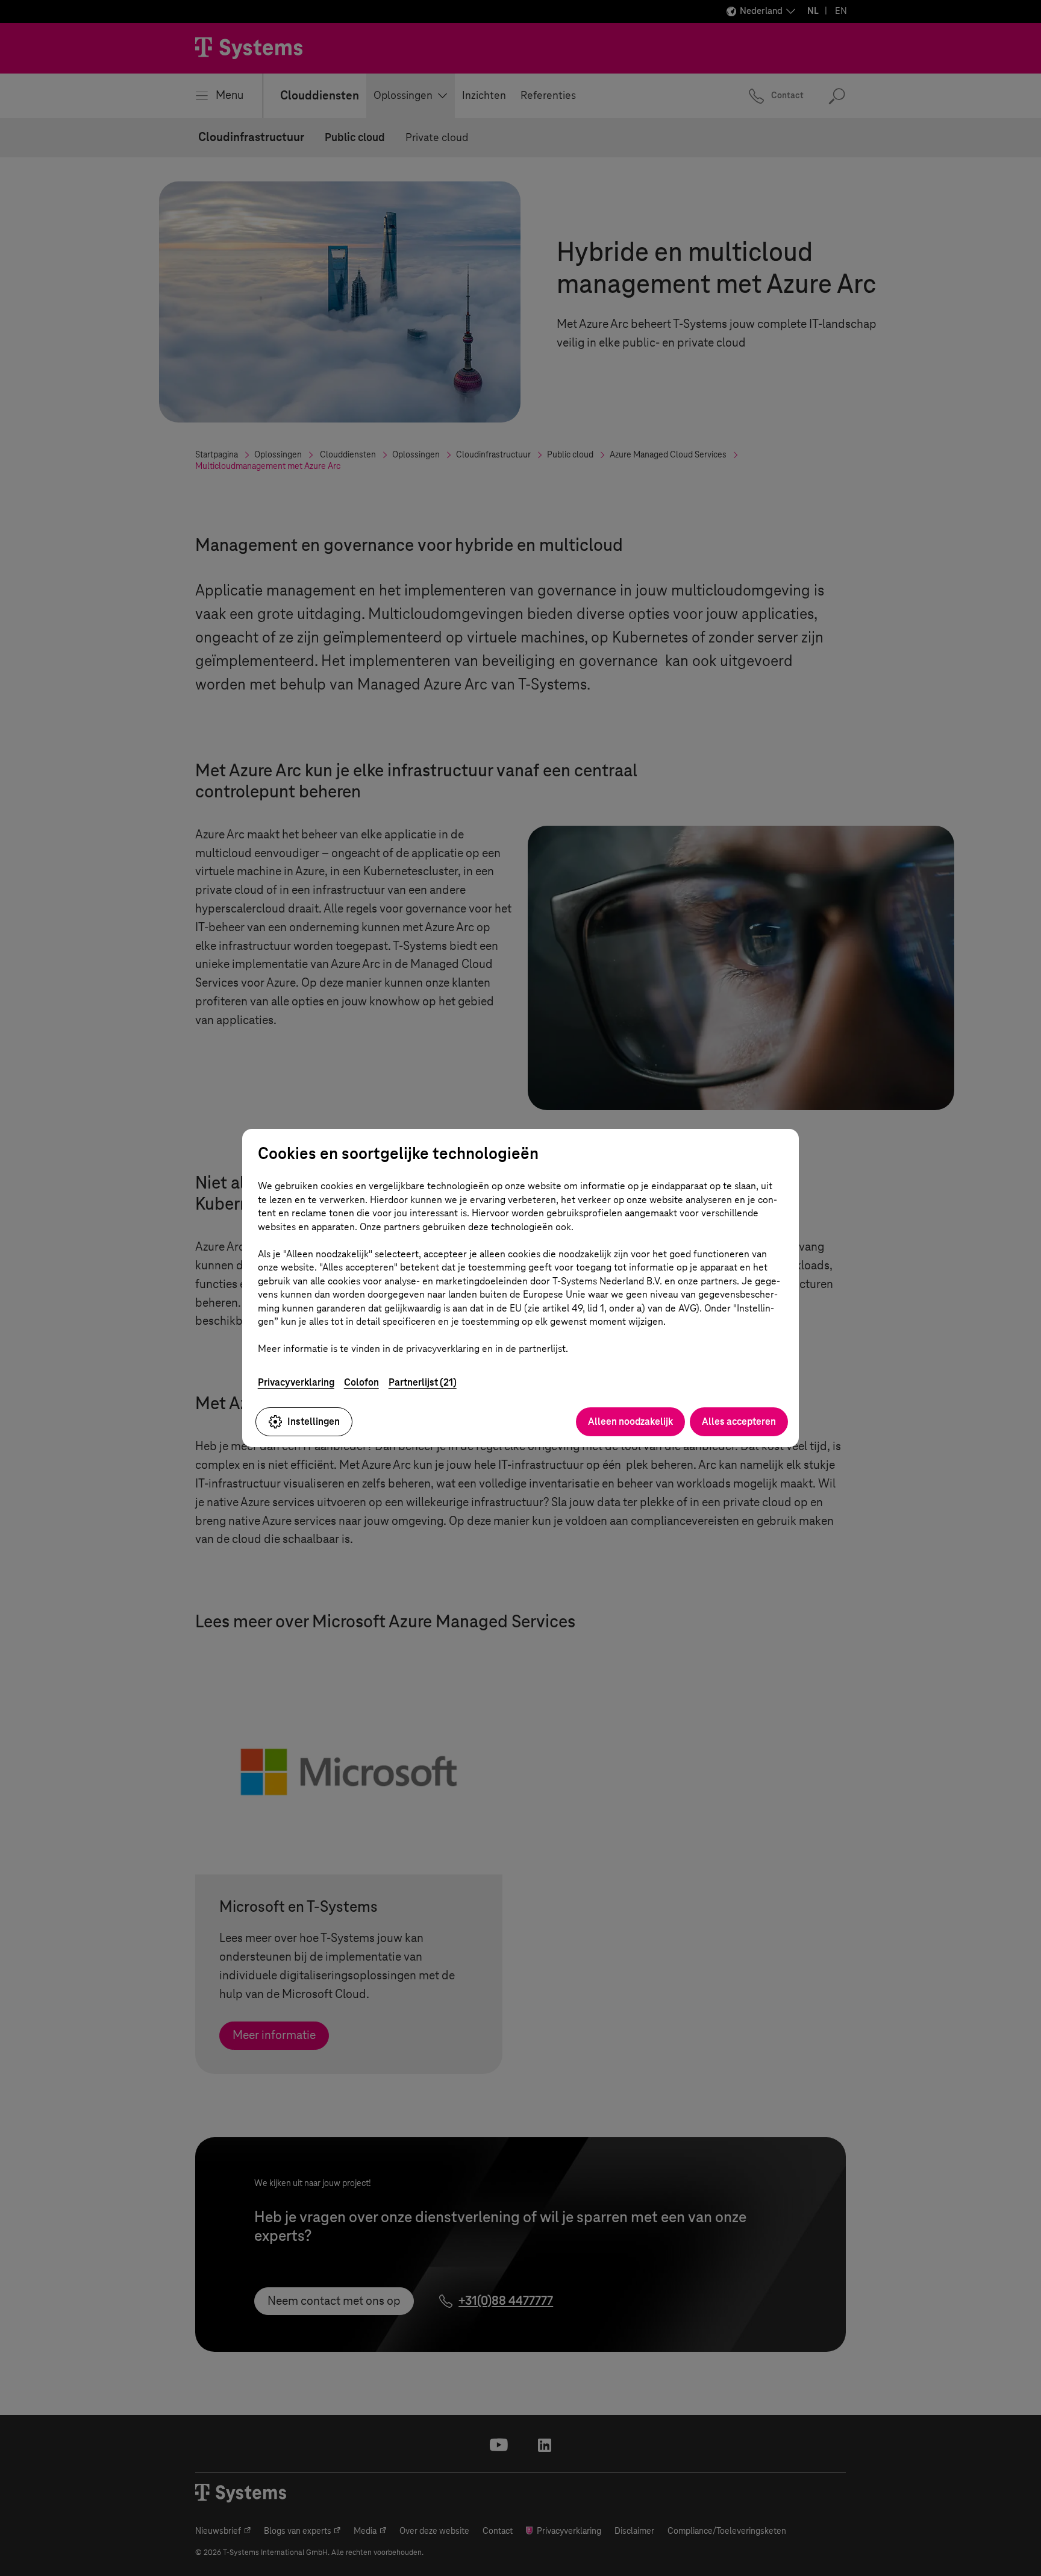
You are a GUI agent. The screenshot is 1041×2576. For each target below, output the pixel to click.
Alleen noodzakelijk (630, 1422)
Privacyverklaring (296, 1382)
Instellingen (314, 1422)
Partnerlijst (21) (423, 1382)
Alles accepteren (739, 1422)
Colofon (361, 1382)
